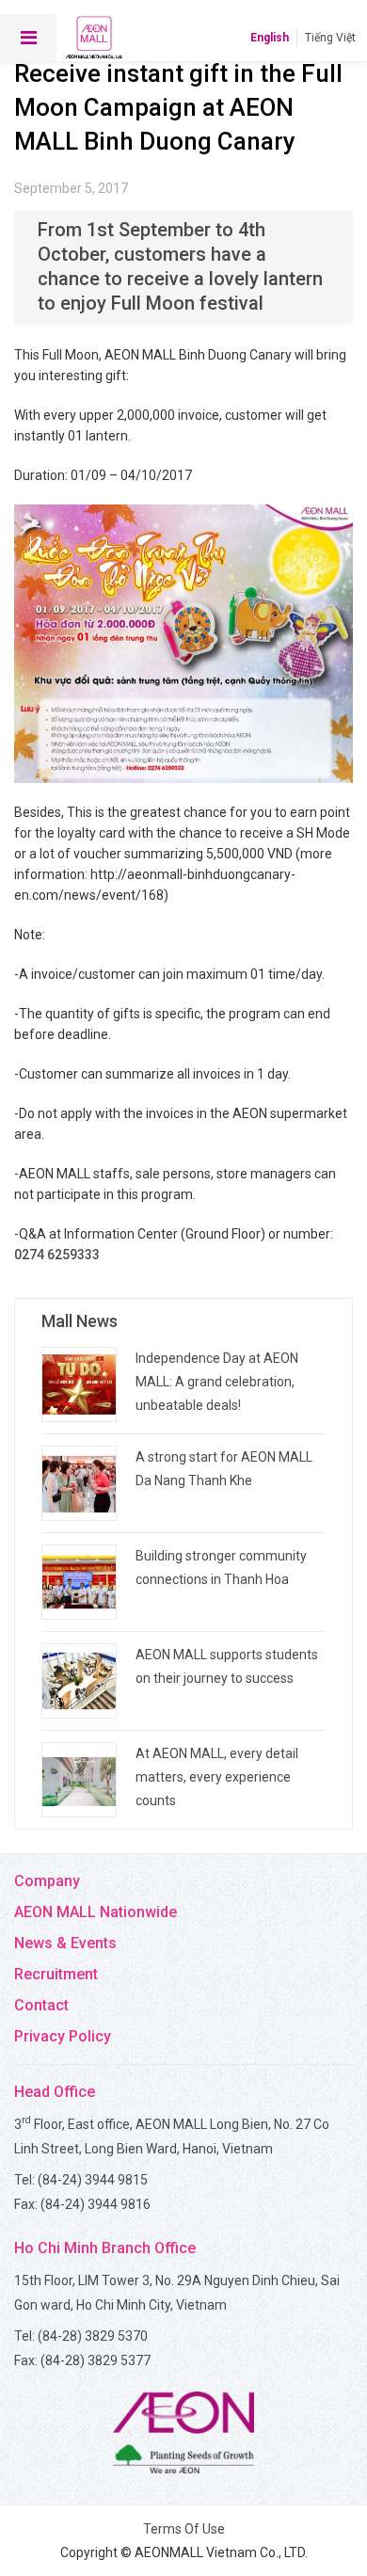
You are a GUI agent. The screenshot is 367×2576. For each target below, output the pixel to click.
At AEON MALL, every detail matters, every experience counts (217, 1777)
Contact (41, 2005)
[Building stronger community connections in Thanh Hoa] (79, 1582)
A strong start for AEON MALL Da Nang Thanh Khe (224, 1469)
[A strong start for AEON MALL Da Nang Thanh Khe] (79, 1483)
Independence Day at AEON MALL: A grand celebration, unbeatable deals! (217, 1382)
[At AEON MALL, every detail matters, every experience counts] (79, 1780)
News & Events (65, 1943)
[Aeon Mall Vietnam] (94, 38)
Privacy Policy (63, 2036)
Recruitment (56, 1974)
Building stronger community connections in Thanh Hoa (221, 1568)
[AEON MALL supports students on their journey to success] (79, 1681)
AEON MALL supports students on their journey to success (227, 1666)
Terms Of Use (184, 2529)
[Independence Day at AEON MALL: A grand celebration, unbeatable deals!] (79, 1384)
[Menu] (28, 38)
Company (47, 1881)
